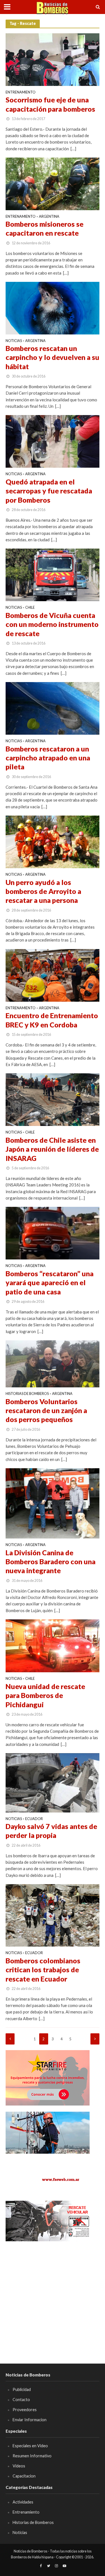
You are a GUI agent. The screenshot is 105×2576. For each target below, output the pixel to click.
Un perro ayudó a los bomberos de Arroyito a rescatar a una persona (43, 891)
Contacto (21, 2400)
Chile (30, 608)
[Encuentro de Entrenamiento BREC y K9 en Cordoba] (53, 975)
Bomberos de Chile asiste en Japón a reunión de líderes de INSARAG (52, 1149)
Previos (10, 2039)
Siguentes (95, 2039)
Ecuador (34, 1819)
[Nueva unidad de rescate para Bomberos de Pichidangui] (53, 1645)
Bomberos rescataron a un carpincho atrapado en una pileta (48, 758)
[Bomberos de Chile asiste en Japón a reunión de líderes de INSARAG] (53, 1099)
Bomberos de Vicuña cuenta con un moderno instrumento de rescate (52, 624)
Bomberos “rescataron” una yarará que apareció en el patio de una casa (50, 1283)
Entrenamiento (21, 92)
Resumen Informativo (32, 2456)
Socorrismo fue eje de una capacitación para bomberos (50, 104)
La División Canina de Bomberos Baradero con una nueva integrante (51, 1562)
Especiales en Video (30, 2446)
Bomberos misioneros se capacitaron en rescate (45, 228)
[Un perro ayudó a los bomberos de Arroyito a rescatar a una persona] (53, 841)
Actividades (23, 2502)
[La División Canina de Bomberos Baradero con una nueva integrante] (53, 1503)
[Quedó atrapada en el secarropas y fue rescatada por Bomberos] (53, 441)
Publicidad (22, 2389)
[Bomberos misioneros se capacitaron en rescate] (53, 183)
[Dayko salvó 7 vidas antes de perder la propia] (53, 1782)
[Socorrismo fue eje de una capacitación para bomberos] (53, 59)
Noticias (14, 341)
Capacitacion (24, 2476)
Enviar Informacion (30, 2420)
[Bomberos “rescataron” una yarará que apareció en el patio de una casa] (53, 1233)
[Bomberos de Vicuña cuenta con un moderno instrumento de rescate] (53, 574)
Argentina (49, 217)
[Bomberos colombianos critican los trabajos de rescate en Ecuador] (53, 1915)
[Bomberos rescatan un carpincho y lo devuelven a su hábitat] (53, 308)
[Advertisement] (53, 2300)
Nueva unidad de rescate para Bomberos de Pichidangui (45, 1695)
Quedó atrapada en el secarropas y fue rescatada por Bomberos (49, 491)
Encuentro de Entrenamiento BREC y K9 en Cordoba (52, 1020)
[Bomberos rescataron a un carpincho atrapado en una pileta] (53, 708)
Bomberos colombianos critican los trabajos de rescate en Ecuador (43, 1970)
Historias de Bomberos (27, 1394)
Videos (19, 2466)
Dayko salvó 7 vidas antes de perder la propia (51, 1831)
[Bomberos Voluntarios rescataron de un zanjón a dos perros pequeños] (53, 1363)
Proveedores (25, 2410)
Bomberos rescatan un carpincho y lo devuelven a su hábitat (53, 357)
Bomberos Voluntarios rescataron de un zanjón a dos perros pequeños (46, 1410)
